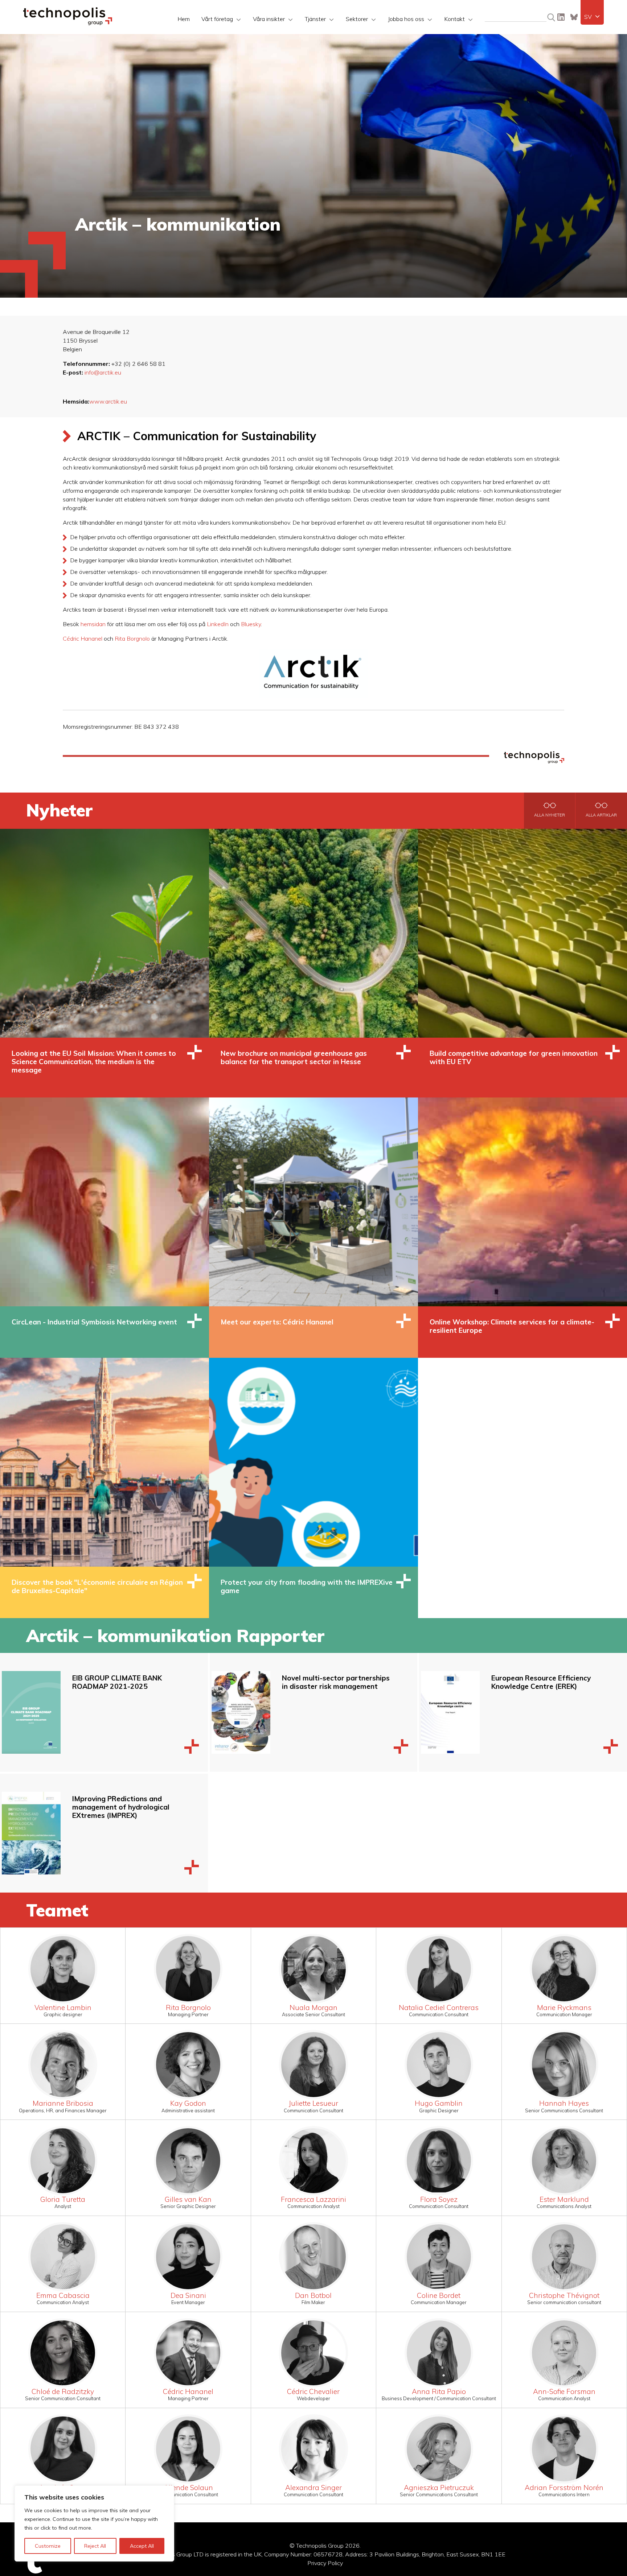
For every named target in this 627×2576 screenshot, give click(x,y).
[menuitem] (592, 17)
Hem (184, 19)
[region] (94, 2523)
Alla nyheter (550, 815)
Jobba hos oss (406, 19)
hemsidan (93, 624)
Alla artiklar (601, 815)
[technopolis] (68, 23)
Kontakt (454, 19)
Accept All (142, 2546)
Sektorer (357, 19)
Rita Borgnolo (132, 638)
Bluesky (574, 17)
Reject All (95, 2546)
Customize (48, 2546)
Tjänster (315, 19)
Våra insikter (269, 19)
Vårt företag (217, 19)
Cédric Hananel (83, 638)
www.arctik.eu (108, 401)
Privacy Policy (325, 2563)
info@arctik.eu (103, 372)
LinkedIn (561, 17)
